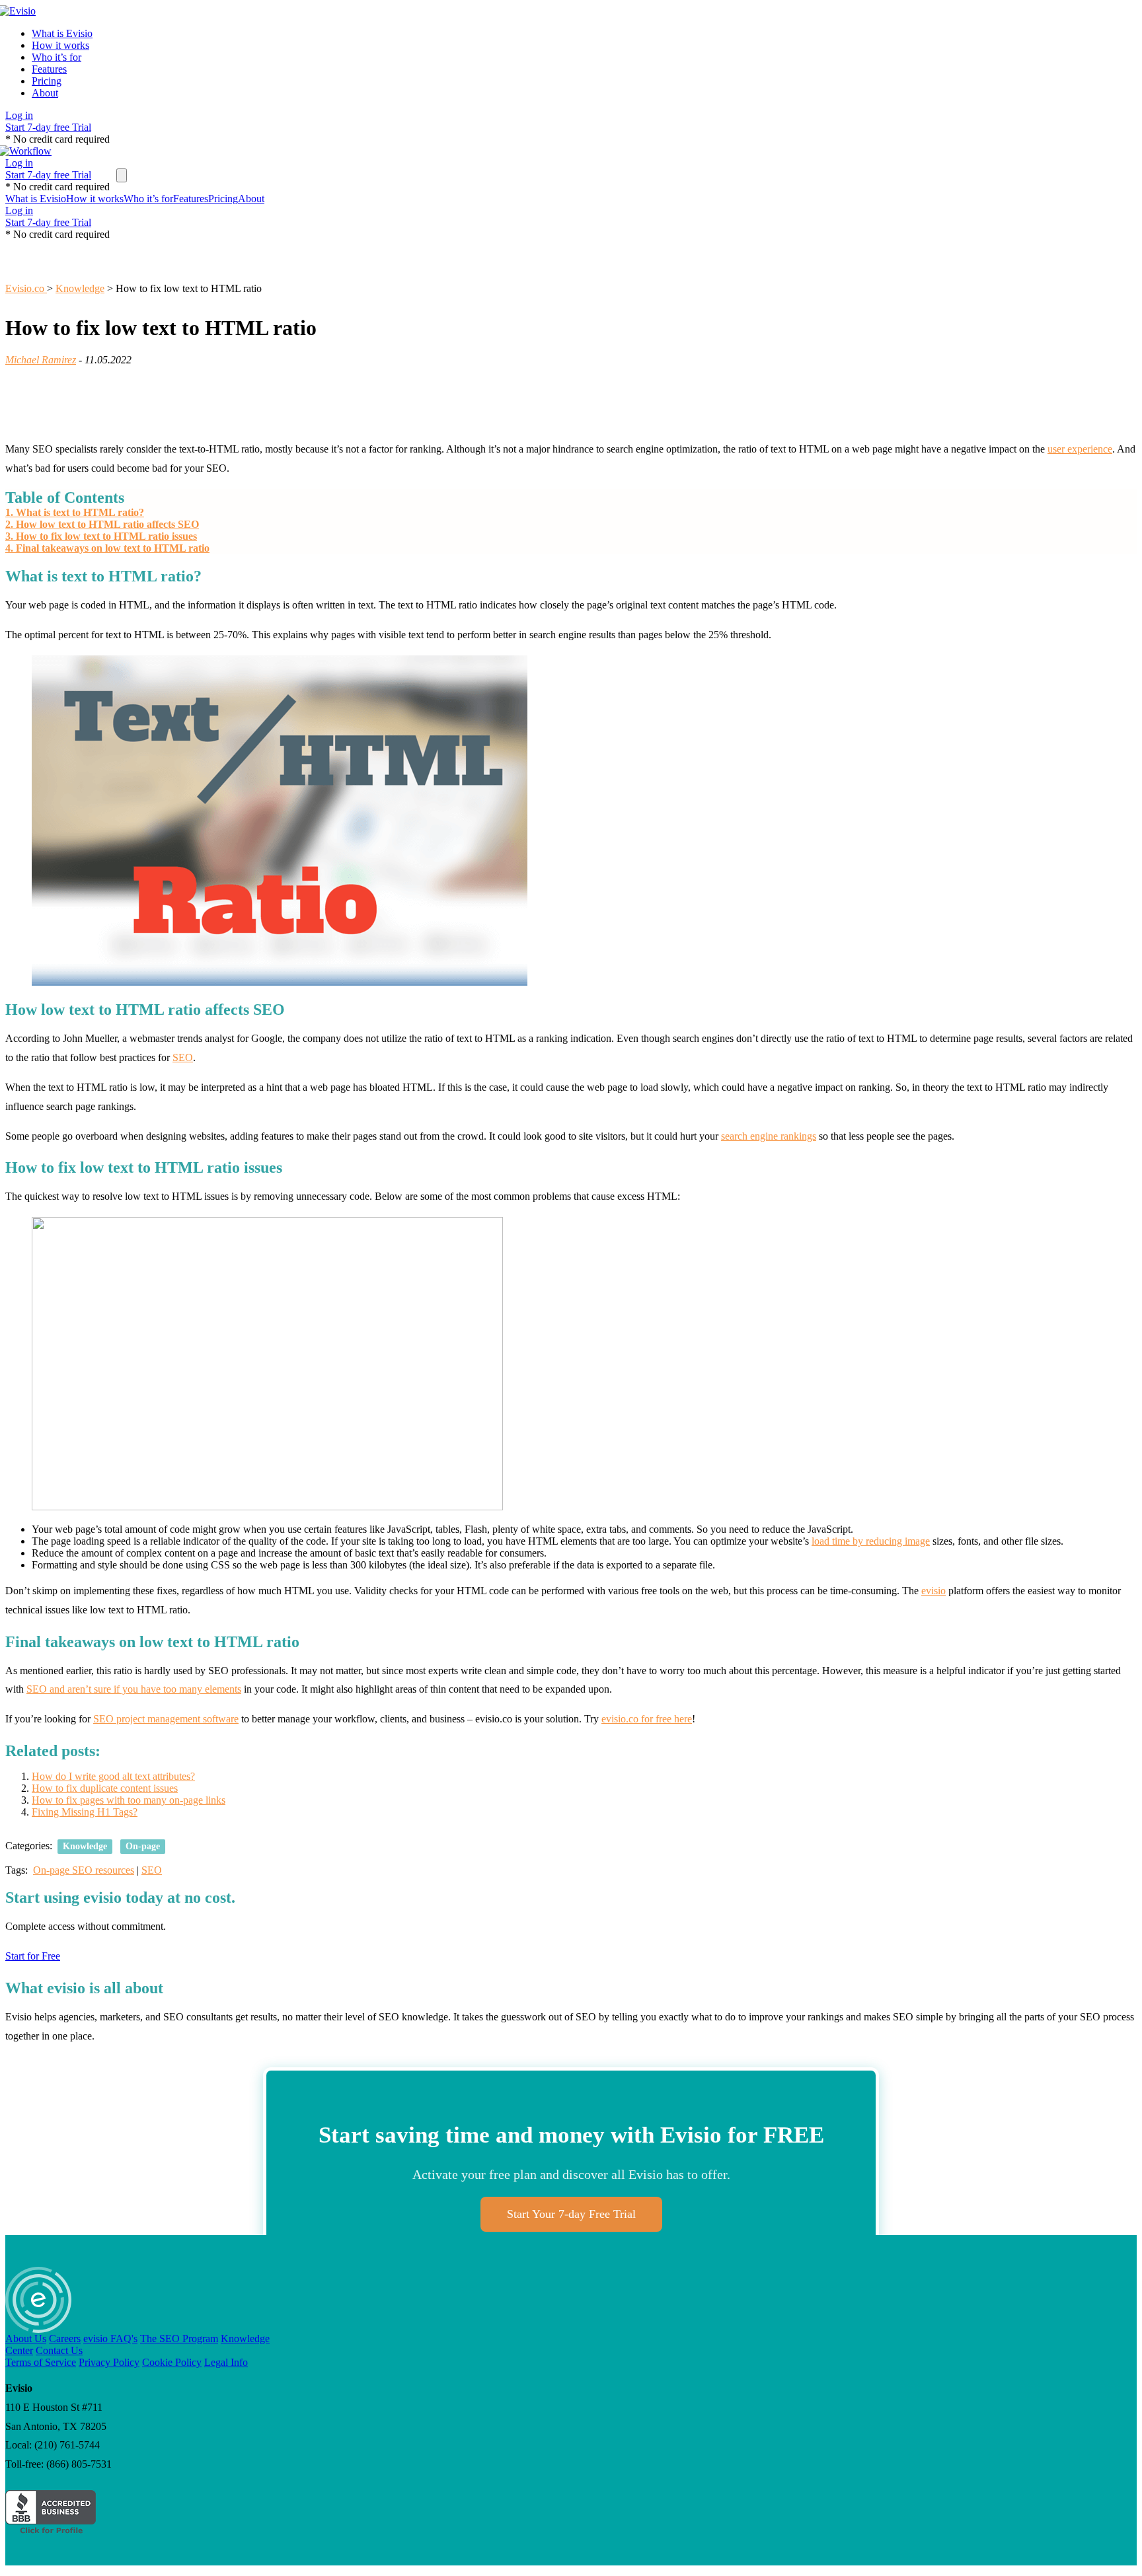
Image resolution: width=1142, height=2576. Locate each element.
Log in (19, 115)
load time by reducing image (871, 1541)
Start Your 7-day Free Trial (571, 2214)
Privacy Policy (109, 2362)
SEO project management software (166, 1719)
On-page (143, 1846)
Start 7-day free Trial (48, 127)
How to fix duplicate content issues (105, 1788)
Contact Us (59, 2350)
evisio (933, 1591)
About (45, 93)
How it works (60, 45)
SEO (183, 1057)
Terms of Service (41, 2362)
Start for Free (33, 1956)
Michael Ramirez (41, 360)
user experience (1080, 449)
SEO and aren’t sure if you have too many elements (134, 1689)
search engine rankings (769, 1136)
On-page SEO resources (84, 1870)
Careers (65, 2338)
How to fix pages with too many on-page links (129, 1800)
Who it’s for (57, 57)
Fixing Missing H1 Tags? (85, 1812)
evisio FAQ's (110, 2338)
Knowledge (85, 1846)
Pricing (47, 81)
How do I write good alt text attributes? (113, 1776)
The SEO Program (179, 2338)
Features (49, 69)
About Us (26, 2338)
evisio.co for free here (647, 1719)
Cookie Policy (172, 2362)
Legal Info (226, 2362)
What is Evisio (62, 33)
